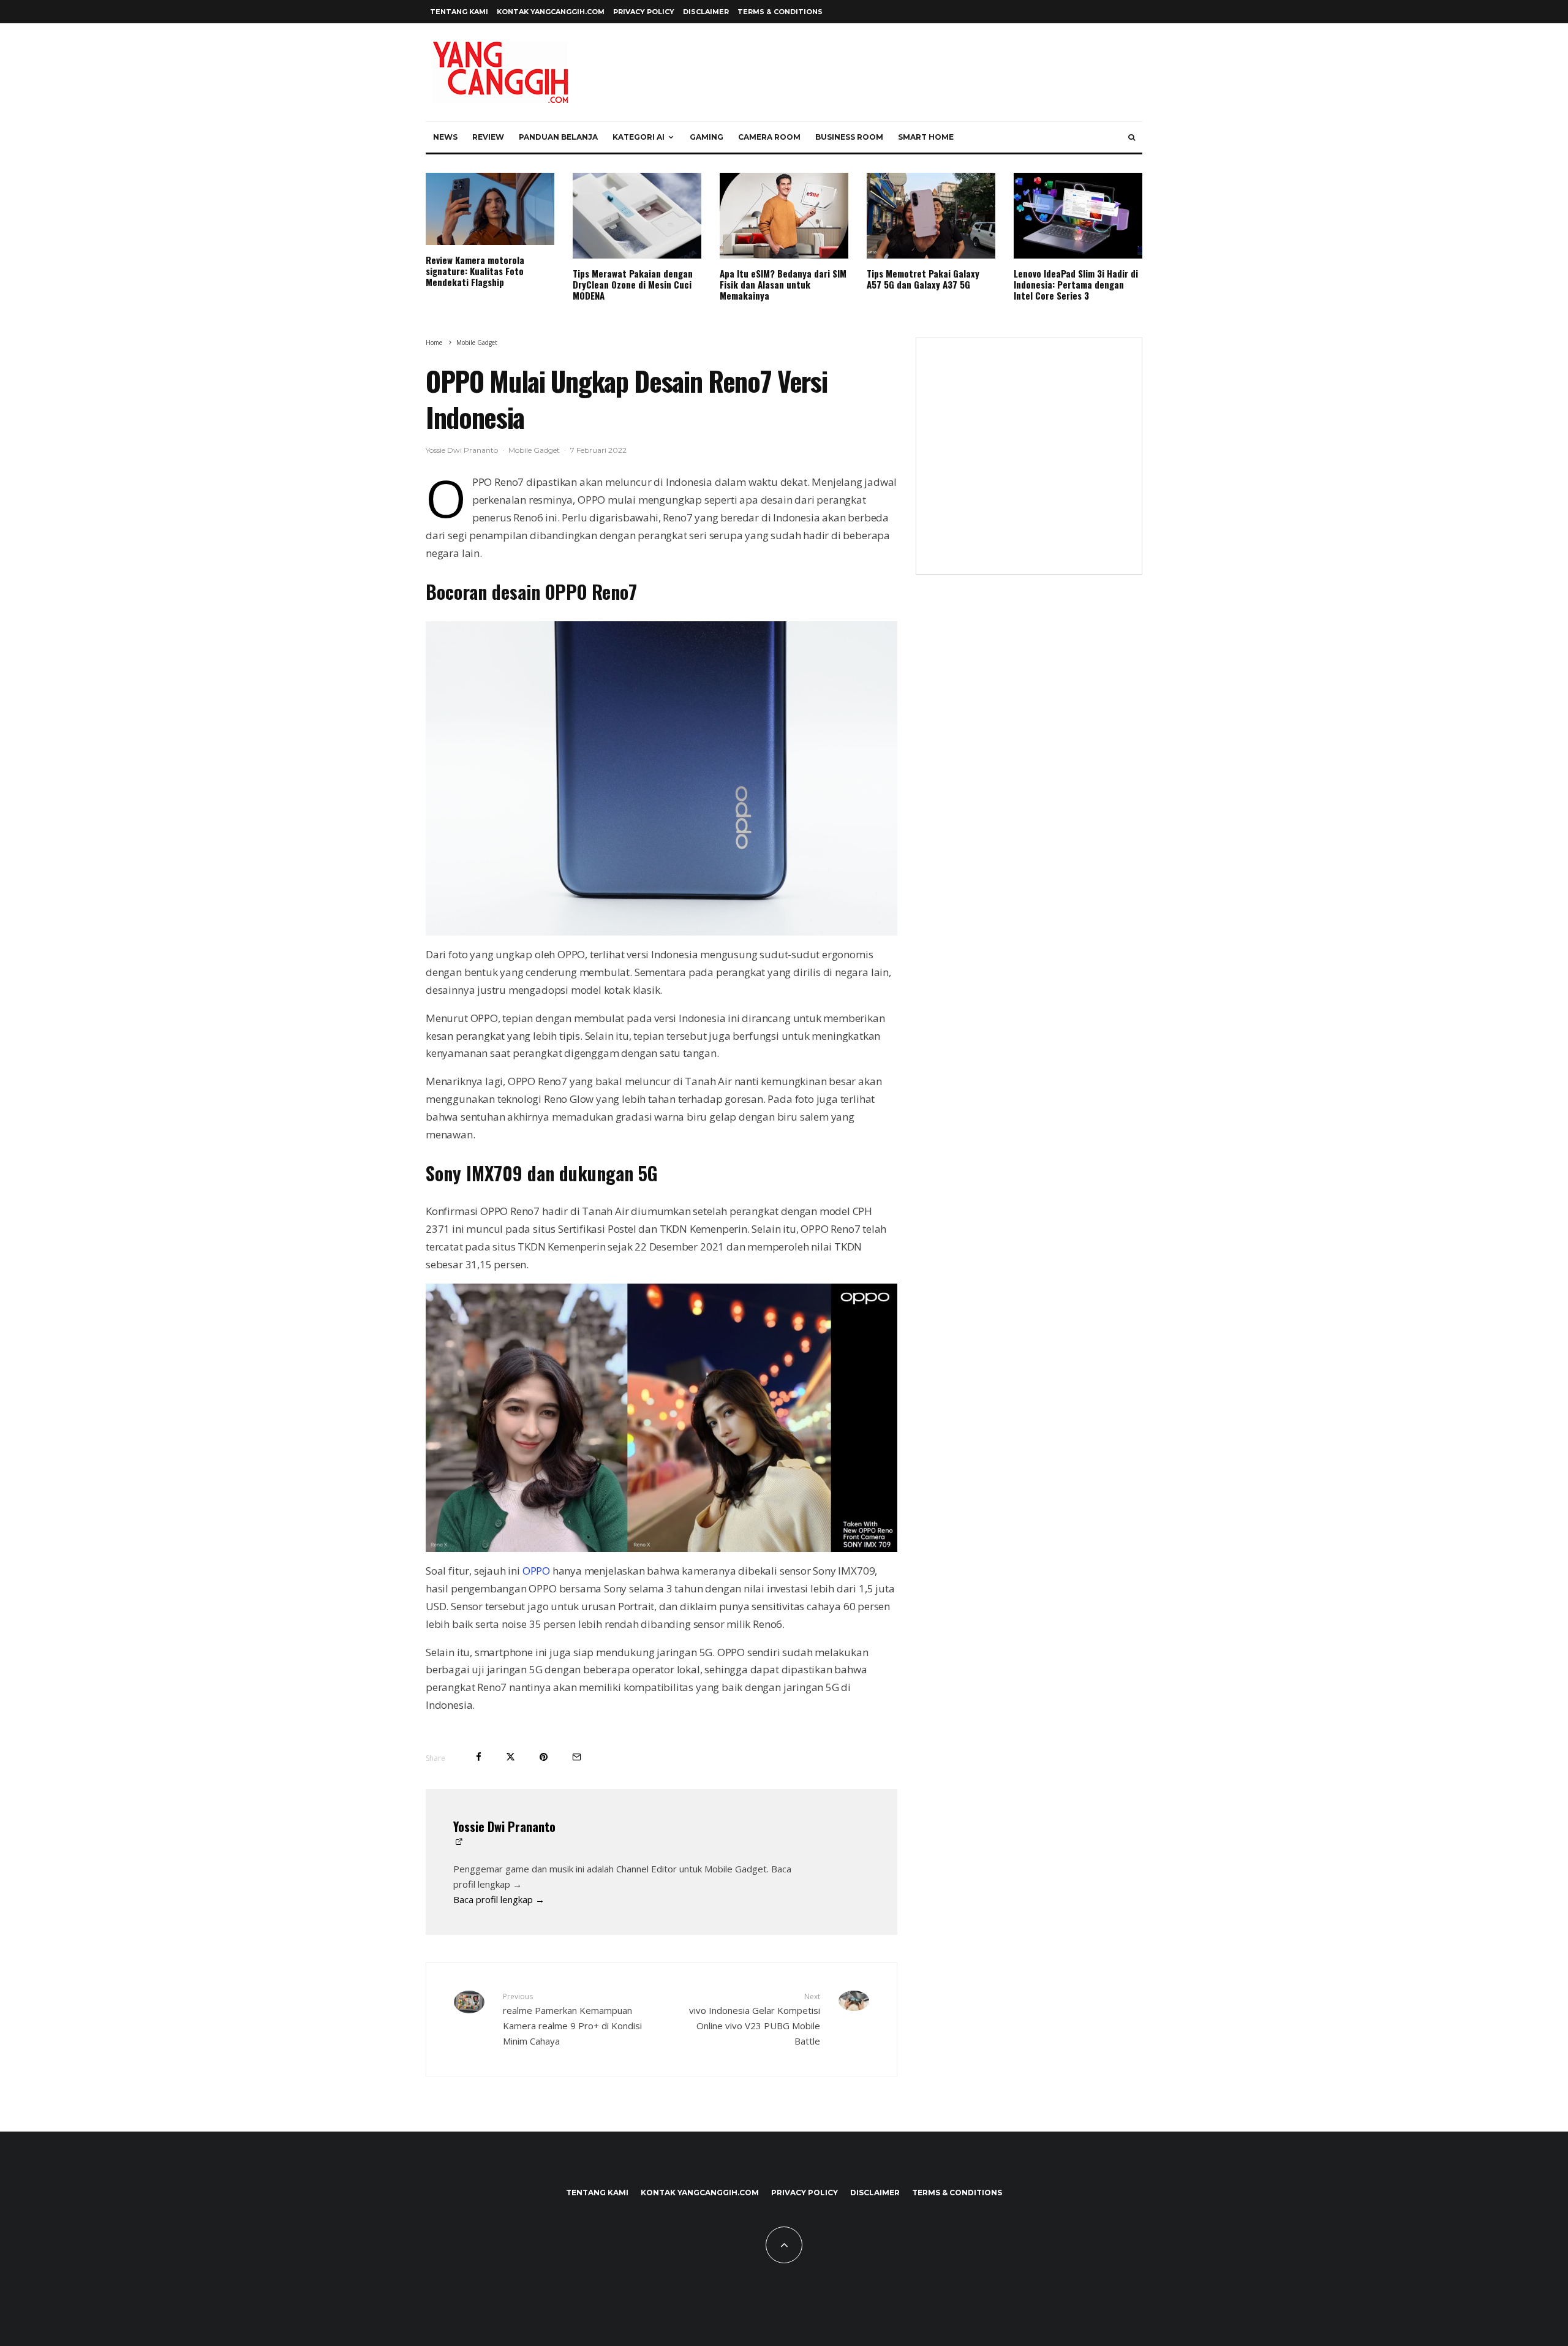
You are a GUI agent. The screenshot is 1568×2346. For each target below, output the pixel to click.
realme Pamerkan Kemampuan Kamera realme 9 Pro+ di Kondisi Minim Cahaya (572, 2019)
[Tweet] (511, 1757)
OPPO (536, 1571)
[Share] (479, 1757)
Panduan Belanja (558, 137)
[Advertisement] (1029, 464)
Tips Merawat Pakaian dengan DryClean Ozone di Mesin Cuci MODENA (633, 284)
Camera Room (769, 137)
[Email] (577, 1757)
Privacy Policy (644, 12)
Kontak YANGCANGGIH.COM (551, 12)
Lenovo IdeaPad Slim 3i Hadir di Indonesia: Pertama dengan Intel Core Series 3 (1076, 284)
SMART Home (926, 137)
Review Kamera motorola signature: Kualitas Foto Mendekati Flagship (475, 271)
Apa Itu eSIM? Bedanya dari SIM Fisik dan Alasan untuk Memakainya (783, 284)
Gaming (707, 137)
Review (488, 137)
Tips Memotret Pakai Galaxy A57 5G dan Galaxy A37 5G (923, 279)
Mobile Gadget (534, 450)
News (445, 137)
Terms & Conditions (780, 12)
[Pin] (544, 1757)
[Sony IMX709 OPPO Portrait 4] (661, 1418)
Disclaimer (706, 12)
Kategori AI (639, 137)
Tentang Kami (459, 12)
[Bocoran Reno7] (661, 778)
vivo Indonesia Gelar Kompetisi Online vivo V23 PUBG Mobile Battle (755, 2019)
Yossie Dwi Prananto (462, 450)
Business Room (849, 137)
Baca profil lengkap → (499, 1899)
